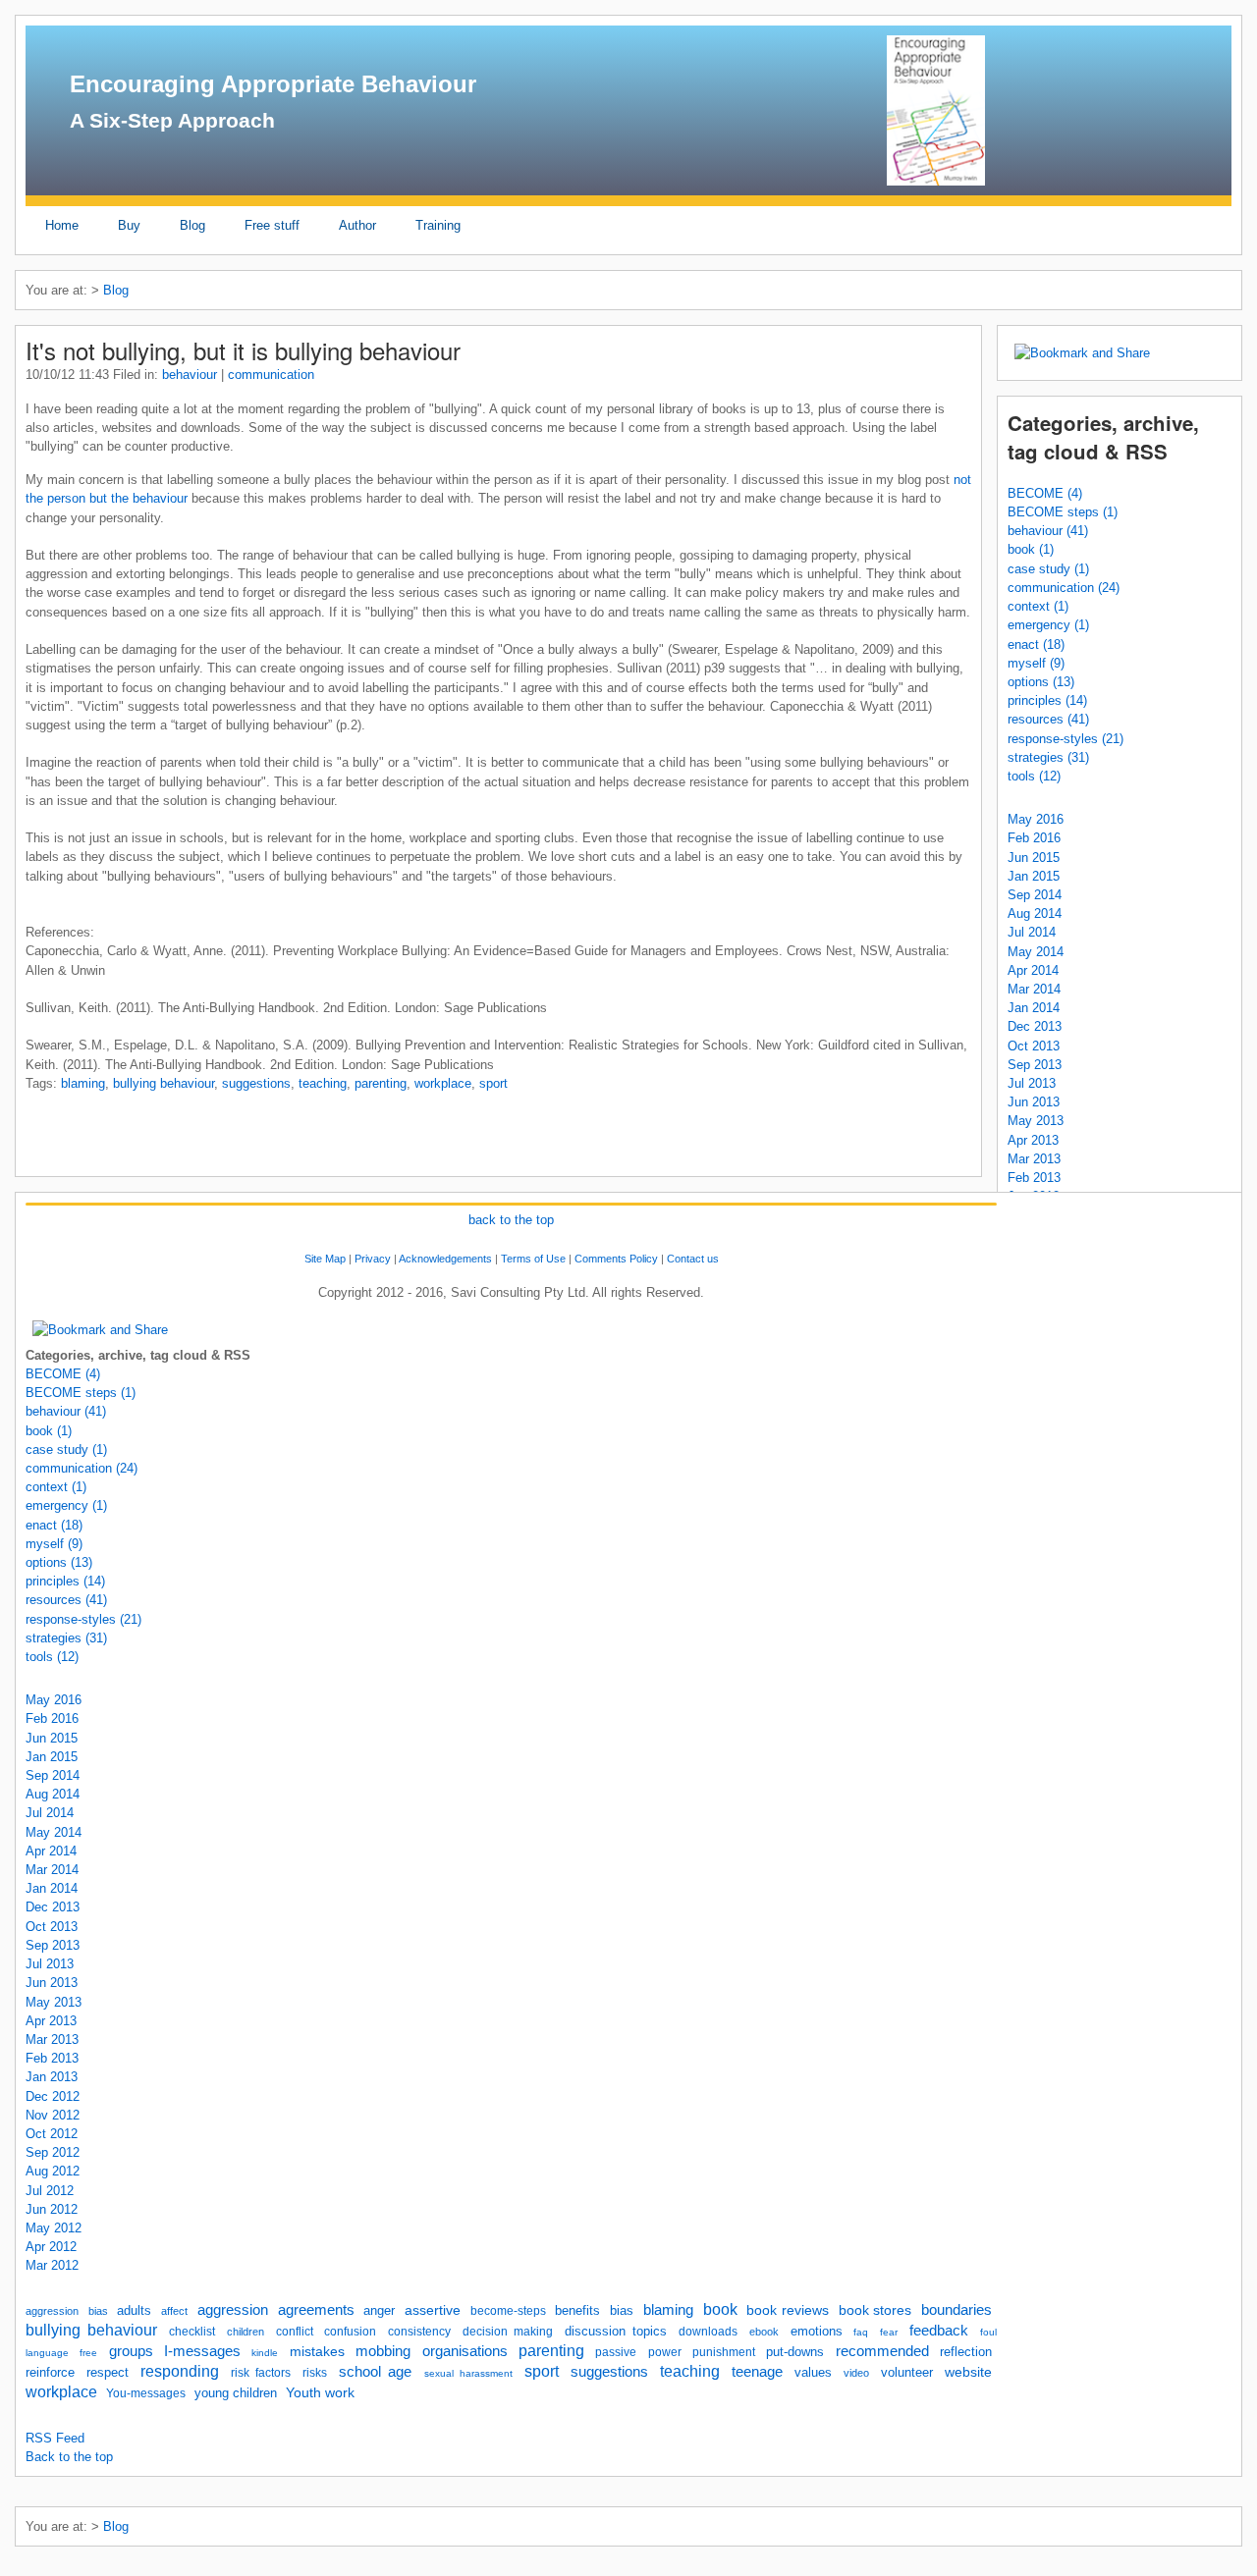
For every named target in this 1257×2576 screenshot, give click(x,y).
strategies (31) (1048, 757)
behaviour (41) (1048, 531)
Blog (192, 225)
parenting (381, 1083)
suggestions (256, 1083)
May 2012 (54, 2228)
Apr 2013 (1033, 1140)
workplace (443, 1083)
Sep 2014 (1035, 895)
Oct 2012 (52, 2134)
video (856, 2373)
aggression (52, 2311)
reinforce (50, 2372)
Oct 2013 (1034, 1046)
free (88, 2353)
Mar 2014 (1034, 989)
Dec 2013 (1035, 1026)
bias (98, 2311)
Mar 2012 (52, 2265)
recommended (882, 2351)
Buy (129, 225)
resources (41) (1048, 719)
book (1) (1031, 549)
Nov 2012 (53, 2115)
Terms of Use (533, 1259)
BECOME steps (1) (1063, 512)
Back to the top (69, 2457)
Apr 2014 (1033, 970)
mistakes (317, 2351)
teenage (757, 2372)
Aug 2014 (1035, 913)
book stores (875, 2310)
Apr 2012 (51, 2247)
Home (62, 225)
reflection (966, 2352)
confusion (350, 2332)
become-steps (508, 2311)
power (665, 2352)
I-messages (202, 2351)
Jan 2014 (1034, 1008)
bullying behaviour (164, 1083)
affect (174, 2311)
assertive (433, 2310)
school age (375, 2371)
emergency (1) (1048, 625)
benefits (577, 2310)
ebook (764, 2332)
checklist (192, 2332)
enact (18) (1036, 644)
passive (616, 2352)
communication (271, 375)
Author (357, 225)
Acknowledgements (445, 1259)
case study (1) (1048, 569)
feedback (939, 2331)
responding (180, 2371)
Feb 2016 (1034, 838)
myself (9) (1036, 663)
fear (889, 2332)
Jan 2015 (1034, 876)
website (968, 2372)
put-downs (795, 2352)
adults (134, 2310)
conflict (295, 2332)
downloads (708, 2332)
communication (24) (1064, 588)
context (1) (1038, 606)
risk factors (261, 2373)
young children (236, 2393)
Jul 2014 (1032, 932)
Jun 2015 (1034, 858)
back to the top (511, 1220)
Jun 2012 (52, 2209)
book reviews (788, 2310)
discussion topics (616, 2331)
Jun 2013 (1034, 1102)
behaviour (190, 375)
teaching (323, 1083)
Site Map (325, 1259)
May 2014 (1036, 952)
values (813, 2372)
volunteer (907, 2372)
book (720, 2309)
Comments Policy (616, 1259)
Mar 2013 (1034, 1159)
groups (131, 2351)
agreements (316, 2309)
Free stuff (272, 225)
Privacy (373, 1259)
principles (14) (1047, 700)
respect (108, 2372)
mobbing (383, 2351)
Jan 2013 (52, 2077)
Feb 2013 (1034, 1178)
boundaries (956, 2310)
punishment (724, 2352)
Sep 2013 (1035, 1065)
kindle (265, 2353)
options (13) (1041, 682)
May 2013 (1036, 1121)
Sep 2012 (53, 2152)
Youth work (320, 2392)
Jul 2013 (1032, 1083)
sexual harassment (468, 2373)
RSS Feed (55, 2438)
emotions (817, 2331)
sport (493, 1083)
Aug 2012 (53, 2171)
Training (438, 225)
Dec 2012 (53, 2096)
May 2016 (1036, 819)
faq (861, 2332)
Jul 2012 (50, 2191)
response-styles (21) (1066, 739)
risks (315, 2373)
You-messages (146, 2393)
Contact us (693, 1259)
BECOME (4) (1045, 493)
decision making (508, 2332)
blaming (83, 1083)
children (246, 2332)
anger (379, 2310)
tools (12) (1034, 776)
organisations (465, 2351)
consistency (419, 2332)
